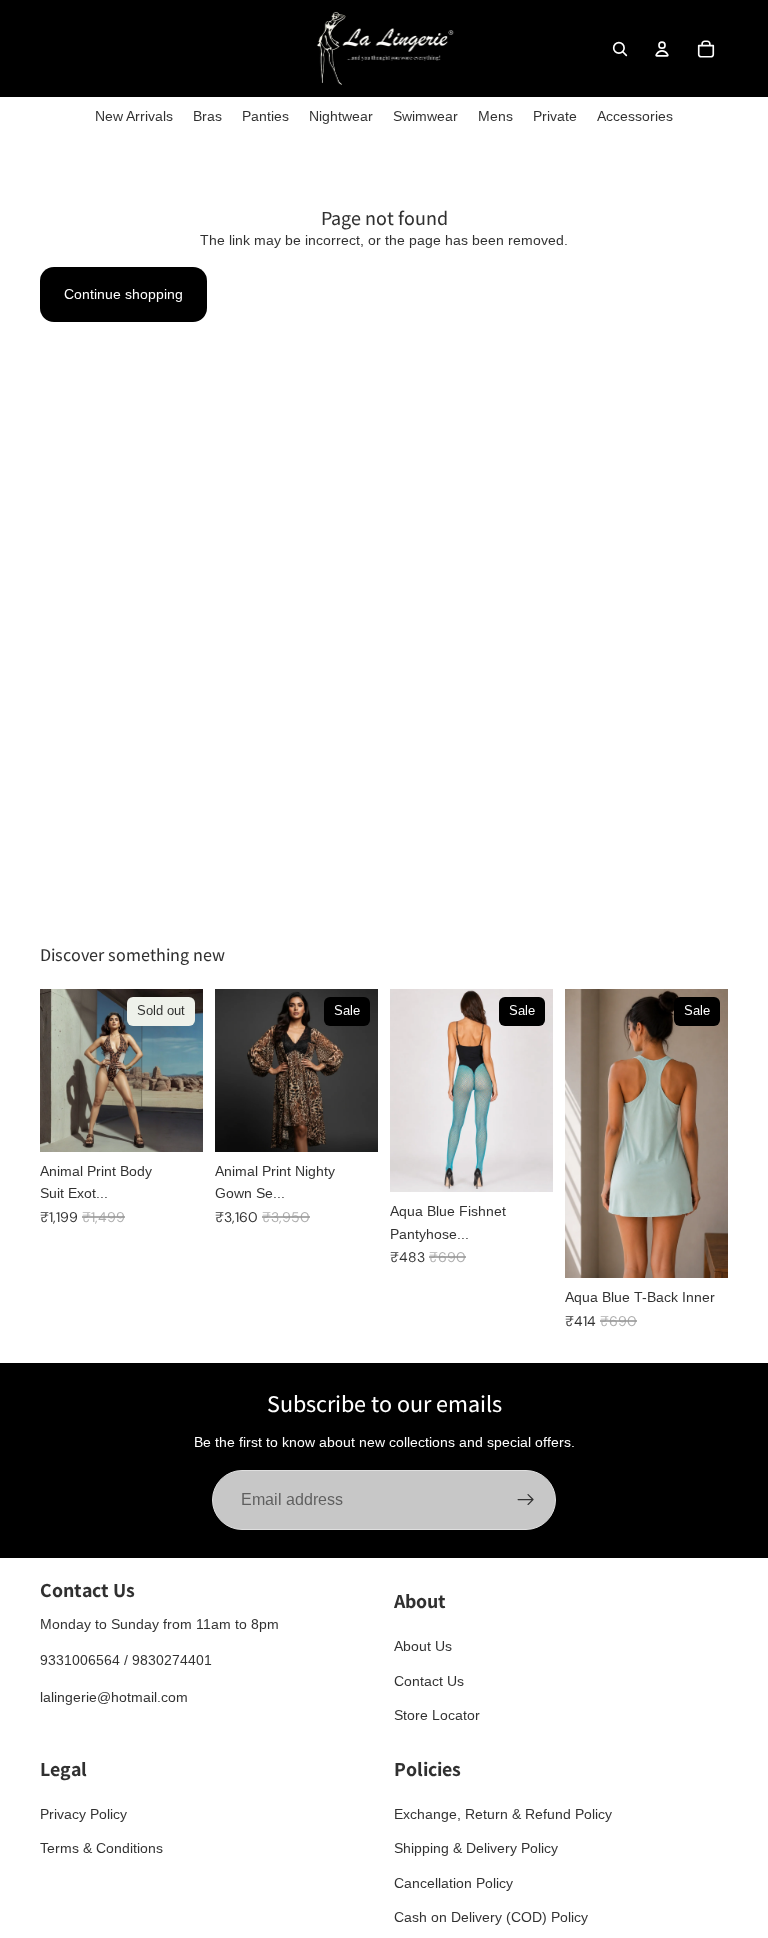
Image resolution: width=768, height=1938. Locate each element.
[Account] (662, 49)
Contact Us (429, 1680)
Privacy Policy (83, 1813)
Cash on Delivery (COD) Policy (491, 1917)
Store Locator (437, 1715)
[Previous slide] (237, 1070)
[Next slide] (356, 1070)
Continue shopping (123, 294)
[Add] (347, 1121)
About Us (423, 1646)
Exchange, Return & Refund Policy (503, 1813)
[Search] (620, 49)
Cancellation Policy (453, 1882)
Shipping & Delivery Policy (476, 1848)
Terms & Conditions (101, 1848)
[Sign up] (526, 1500)
